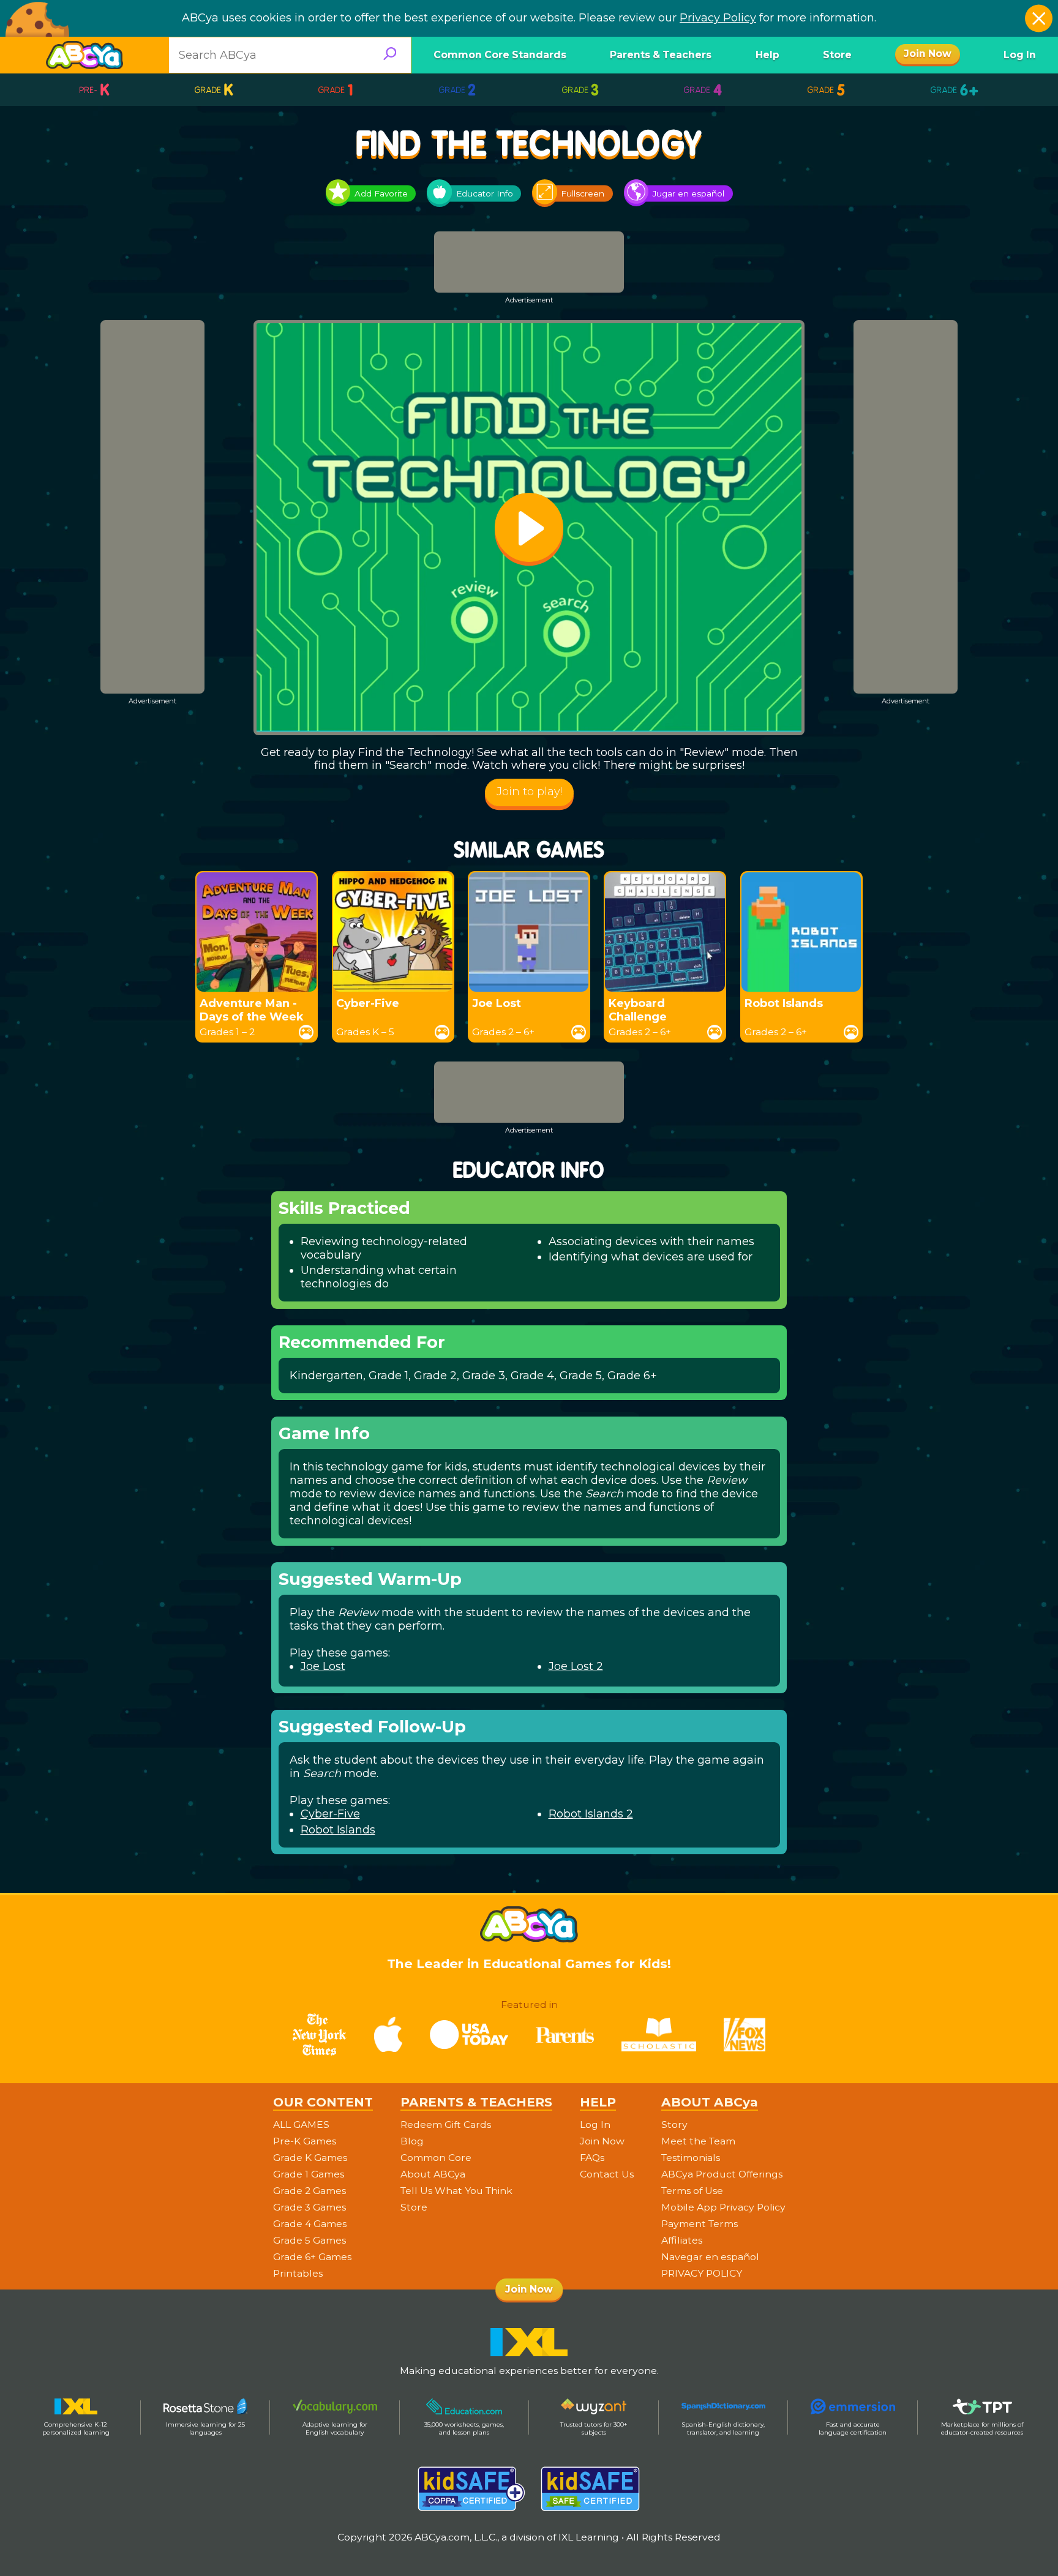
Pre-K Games (305, 2141)
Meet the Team (698, 2141)
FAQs (592, 2158)
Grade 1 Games (309, 2174)
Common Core (436, 2158)
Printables (298, 2274)
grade (214, 90)
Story (674, 2125)
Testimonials (691, 2158)
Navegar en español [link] (710, 2257)
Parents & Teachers (661, 55)
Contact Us (607, 2174)
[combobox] (290, 55)
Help (767, 55)
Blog (412, 2141)
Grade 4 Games (310, 2224)
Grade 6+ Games (312, 2257)
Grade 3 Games (310, 2207)
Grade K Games (310, 2158)
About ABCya (433, 2174)
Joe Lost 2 (576, 1666)
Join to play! (529, 792)
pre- (95, 90)
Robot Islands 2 (591, 1814)
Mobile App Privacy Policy (723, 2207)
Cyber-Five (330, 1814)
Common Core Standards (500, 55)
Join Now (602, 2141)
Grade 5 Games (310, 2241)
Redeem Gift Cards (446, 2125)
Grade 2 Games (310, 2191)
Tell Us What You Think (456, 2191)
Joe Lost (323, 1666)
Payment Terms (700, 2224)
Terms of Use (692, 2191)
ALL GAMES (301, 2125)
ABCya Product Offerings (722, 2174)
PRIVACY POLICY (702, 2274)
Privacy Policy (718, 18)
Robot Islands (338, 1830)
